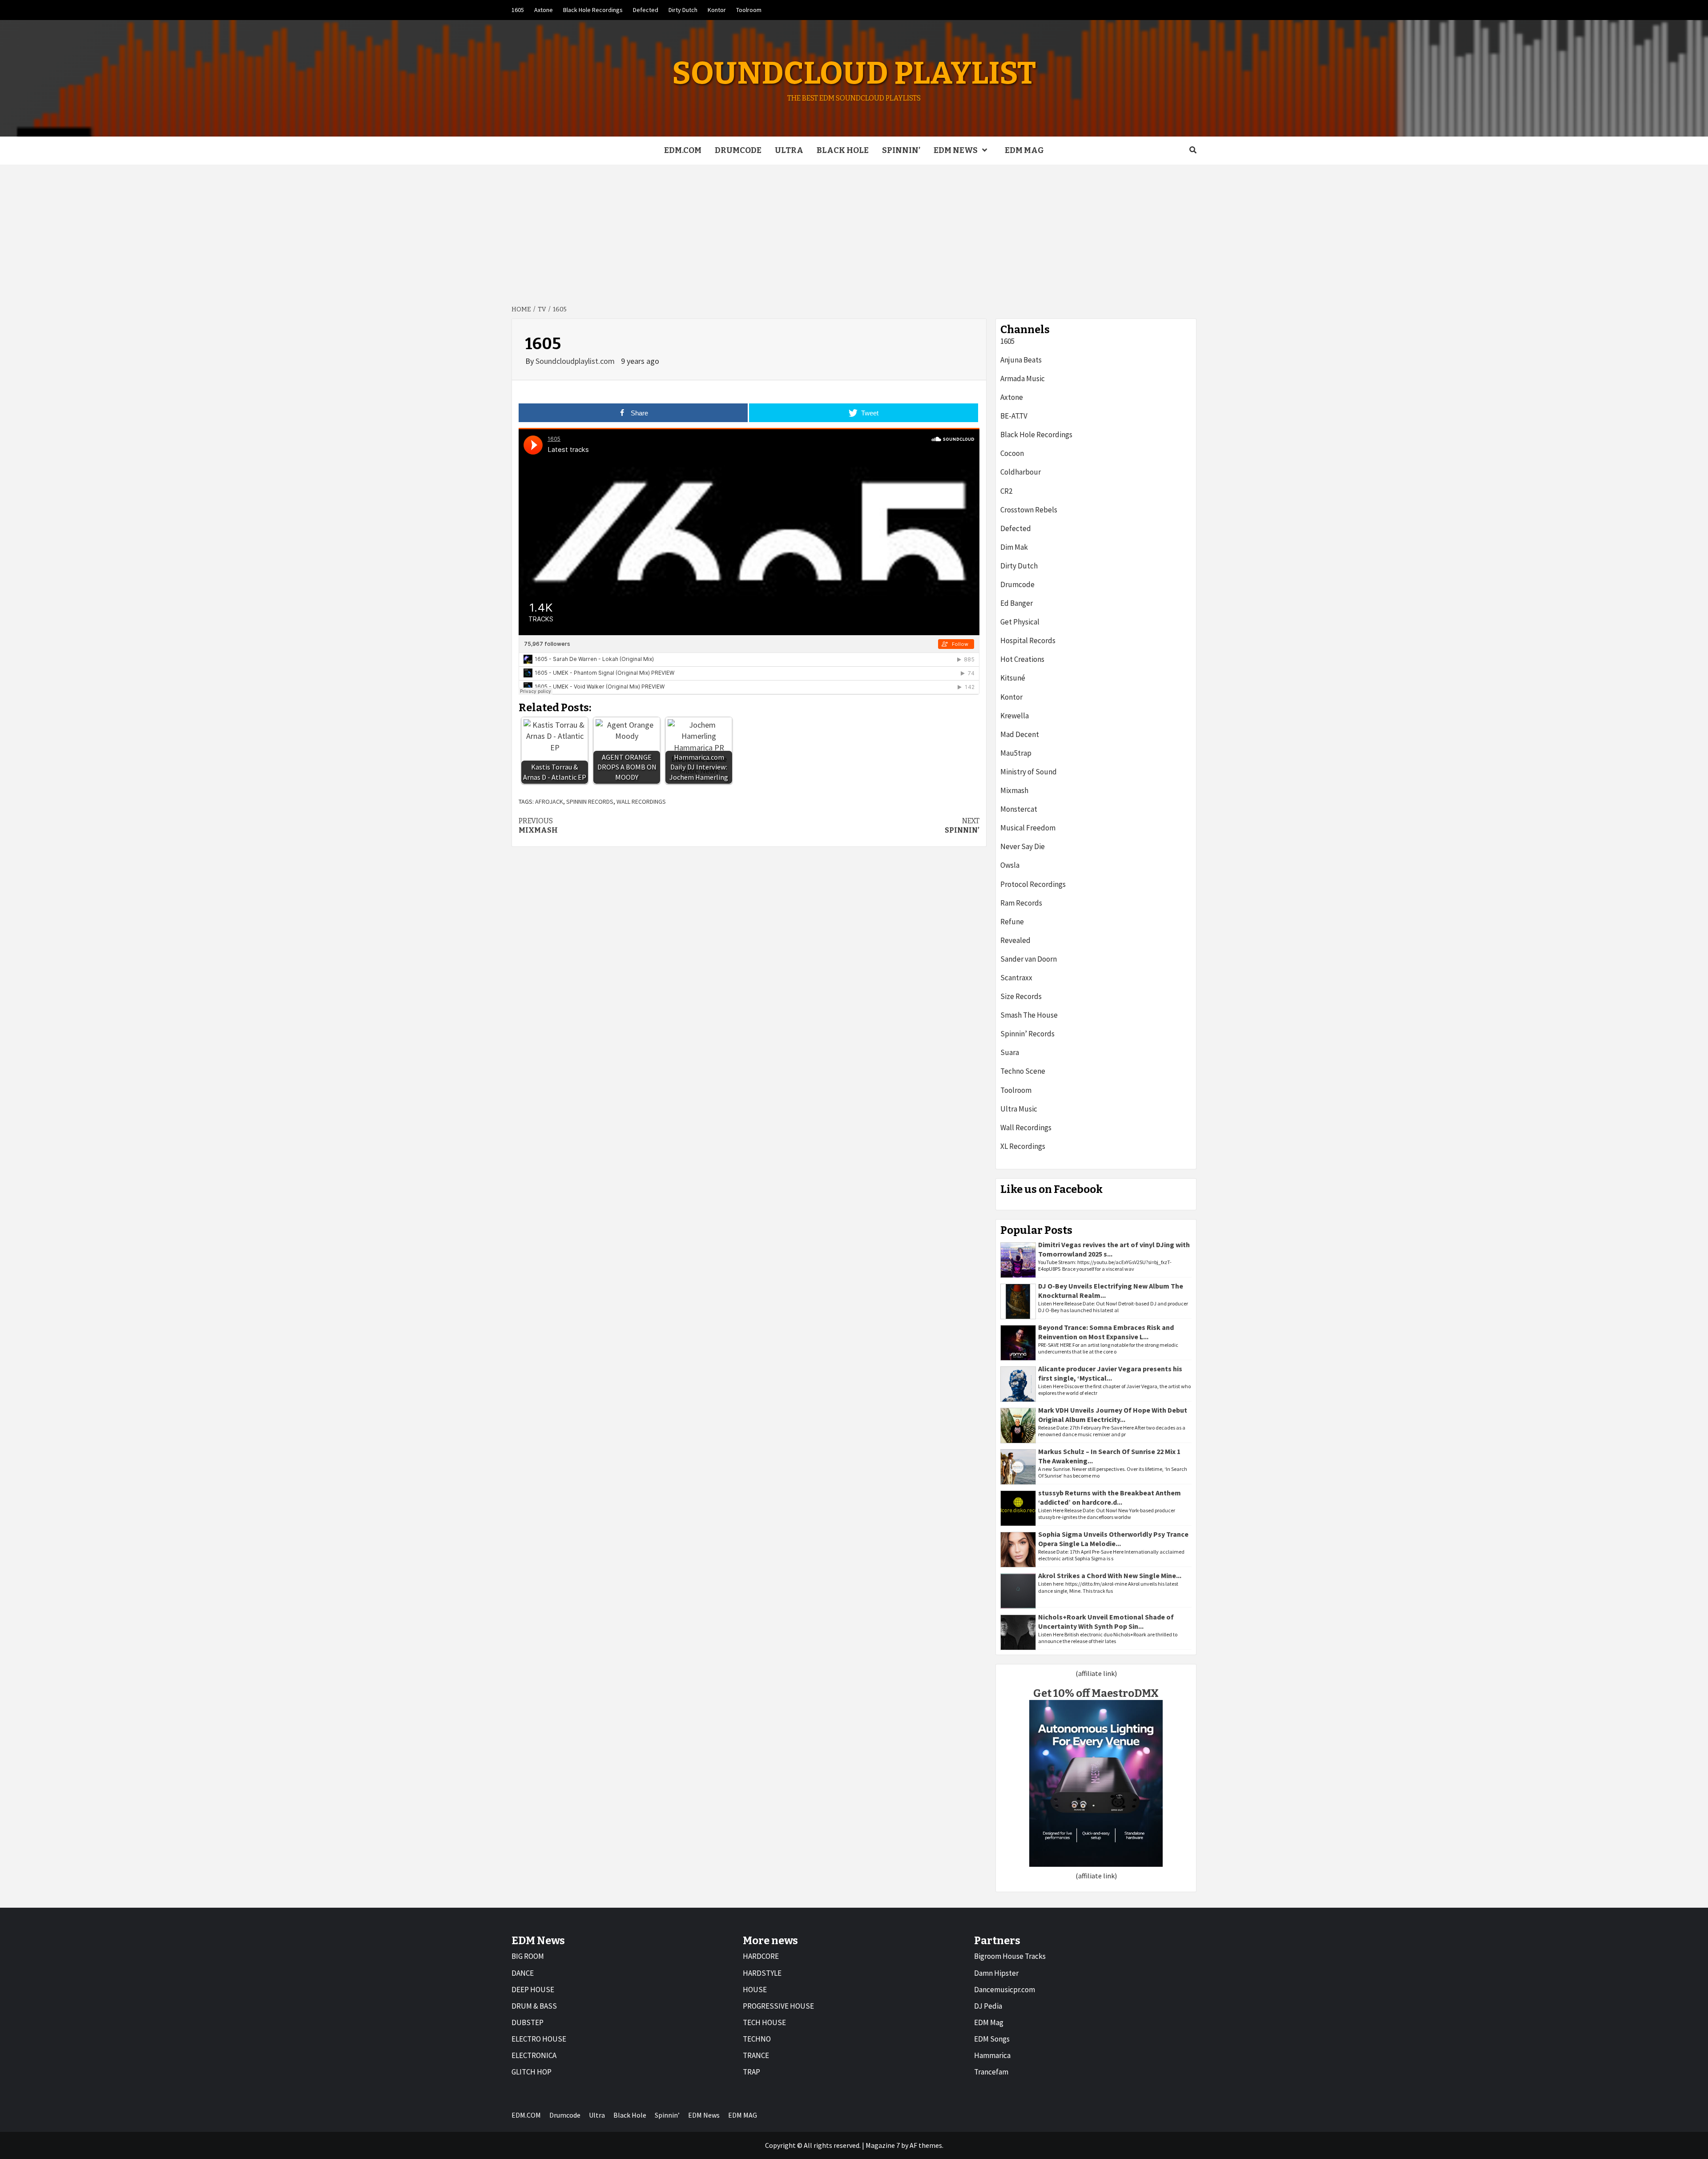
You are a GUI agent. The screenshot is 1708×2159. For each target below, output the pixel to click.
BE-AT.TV (1014, 416)
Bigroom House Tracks (1010, 1956)
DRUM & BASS (534, 2006)
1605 (518, 10)
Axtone (544, 10)
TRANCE (756, 2055)
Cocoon (1012, 453)
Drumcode (738, 150)
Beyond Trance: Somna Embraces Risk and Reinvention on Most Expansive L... (1106, 1332)
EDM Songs (992, 2039)
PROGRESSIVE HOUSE (778, 2006)
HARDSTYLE (762, 1973)
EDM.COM (683, 150)
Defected (646, 10)
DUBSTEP (528, 2022)
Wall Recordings (1026, 1128)
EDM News (956, 150)
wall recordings (641, 802)
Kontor (717, 10)
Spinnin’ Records (1027, 1034)
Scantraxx (1016, 978)
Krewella (1015, 716)
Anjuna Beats (1021, 360)
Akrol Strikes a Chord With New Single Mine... (1110, 1575)
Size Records (1021, 996)
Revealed (1015, 940)
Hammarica (992, 2055)
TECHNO (757, 2039)
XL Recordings (1023, 1146)
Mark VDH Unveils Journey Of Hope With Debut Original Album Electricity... (1113, 1415)
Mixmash (538, 826)
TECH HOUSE (764, 2022)
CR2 (1006, 491)
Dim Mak (1014, 547)
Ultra (789, 150)
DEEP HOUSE (533, 1990)
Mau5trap (1016, 753)
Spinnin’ (901, 150)
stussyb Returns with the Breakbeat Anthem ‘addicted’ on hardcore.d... (1110, 1497)
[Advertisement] (854, 231)
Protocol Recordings (1033, 884)
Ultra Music (1019, 1109)
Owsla (1010, 865)
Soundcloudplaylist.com (576, 361)
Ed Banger (1017, 603)
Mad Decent (1020, 734)
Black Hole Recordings (593, 10)
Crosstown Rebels (1029, 510)
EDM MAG (1024, 150)
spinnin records (590, 802)
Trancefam (991, 2072)
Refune (1012, 922)
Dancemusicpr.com (1005, 1990)
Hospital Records (1028, 640)
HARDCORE (761, 1956)
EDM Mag (989, 2022)
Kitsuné (1013, 678)
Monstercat (1019, 809)
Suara (1010, 1052)
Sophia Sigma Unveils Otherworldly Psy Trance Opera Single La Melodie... (1113, 1539)
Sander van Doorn (1029, 959)
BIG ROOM (528, 1956)
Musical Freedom (1028, 828)
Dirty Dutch (683, 10)
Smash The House (1029, 1015)
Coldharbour (1021, 472)
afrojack (549, 802)
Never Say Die (1023, 846)
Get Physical (1020, 622)
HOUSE (755, 1990)
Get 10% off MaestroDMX (1096, 1693)
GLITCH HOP (532, 2072)
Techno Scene (1023, 1071)
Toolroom (749, 10)
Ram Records (1021, 903)
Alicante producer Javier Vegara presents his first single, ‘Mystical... (1110, 1373)
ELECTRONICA (534, 2055)
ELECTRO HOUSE (539, 2039)
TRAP (751, 2072)
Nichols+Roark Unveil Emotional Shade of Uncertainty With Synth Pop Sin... (1106, 1621)
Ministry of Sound (1029, 772)
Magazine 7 (883, 2145)
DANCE (523, 1973)
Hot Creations (1022, 659)
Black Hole (843, 150)
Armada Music (1023, 379)
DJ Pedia (988, 2006)
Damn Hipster (996, 1973)
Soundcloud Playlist (854, 73)
